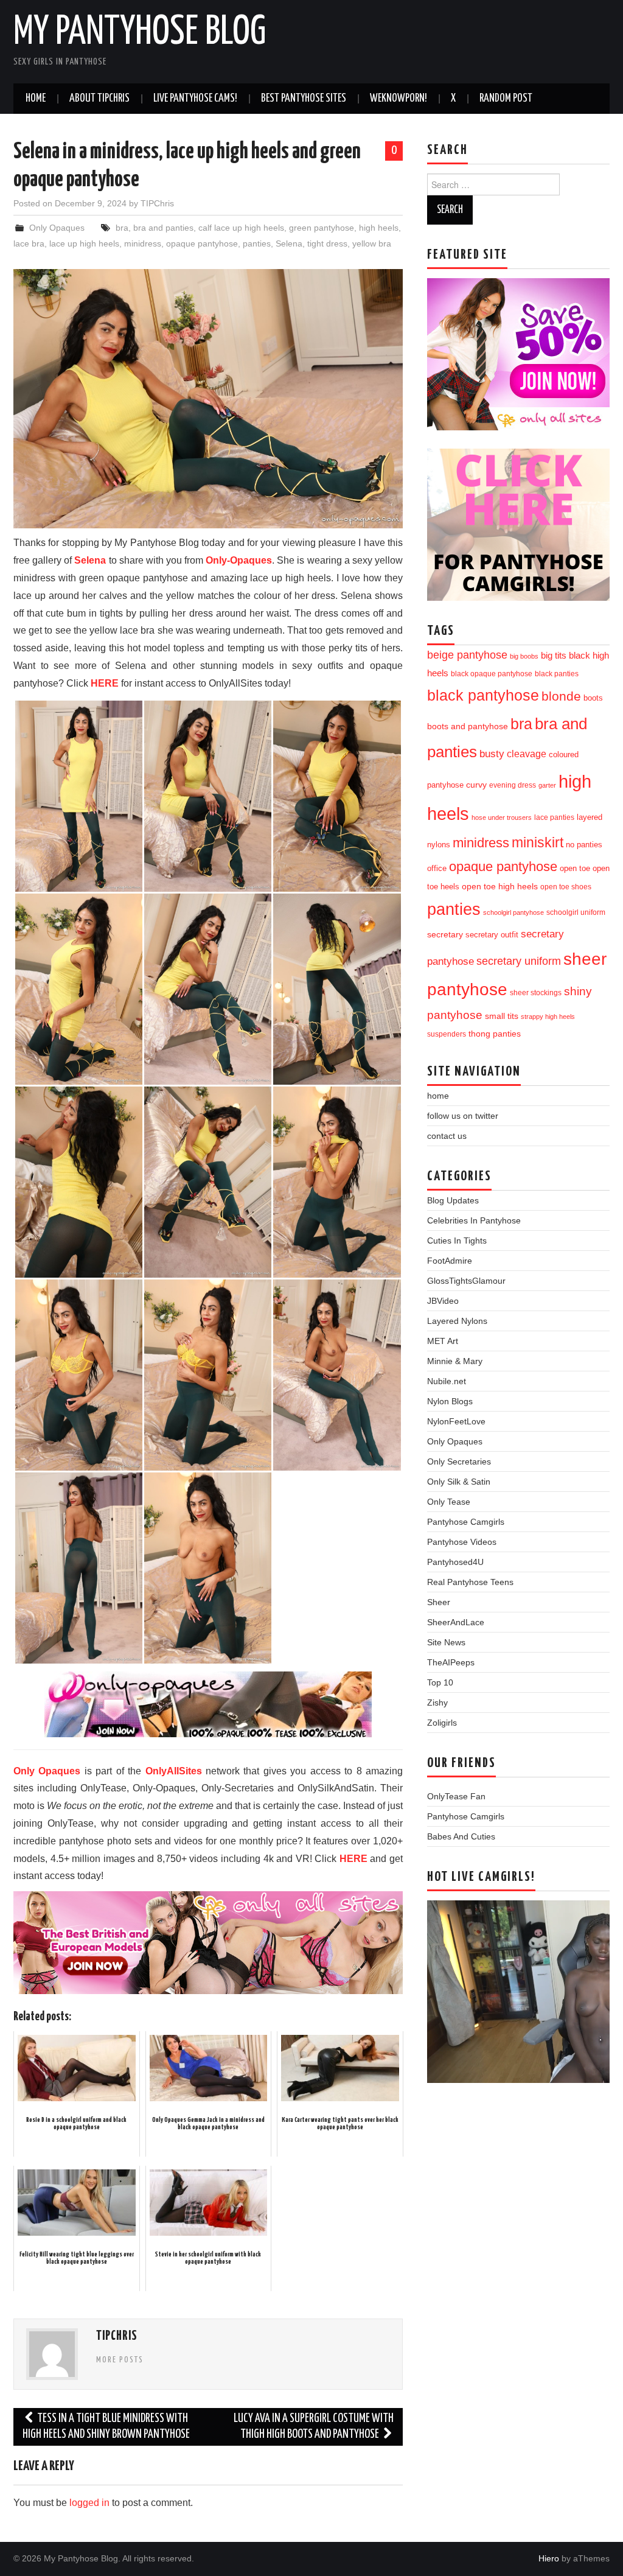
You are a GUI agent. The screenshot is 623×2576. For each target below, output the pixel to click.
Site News (446, 1642)
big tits (554, 656)
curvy (476, 785)
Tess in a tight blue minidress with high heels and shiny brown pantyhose (106, 2427)
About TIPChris (99, 99)
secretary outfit (492, 935)
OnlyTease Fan (456, 1796)
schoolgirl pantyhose (513, 912)
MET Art (443, 1341)
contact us (447, 1136)
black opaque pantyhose (492, 674)
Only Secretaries (459, 1461)
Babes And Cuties (461, 1836)
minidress (143, 243)
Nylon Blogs (450, 1401)
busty (492, 754)
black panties (557, 674)
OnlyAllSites (174, 1771)
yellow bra (372, 243)
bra (122, 228)
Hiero (549, 2558)
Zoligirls (442, 1723)
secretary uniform (519, 961)
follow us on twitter (463, 1116)
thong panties (495, 1034)
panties (257, 243)
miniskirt (538, 842)
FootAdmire (450, 1261)
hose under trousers (502, 817)
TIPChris (157, 203)
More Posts (120, 2360)
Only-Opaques (239, 560)
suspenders (447, 1034)
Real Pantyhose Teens (470, 1582)
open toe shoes (566, 887)
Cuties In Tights (457, 1241)
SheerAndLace (456, 1622)
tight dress (327, 243)
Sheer (439, 1602)
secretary (445, 934)
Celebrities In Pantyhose (474, 1220)
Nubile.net (447, 1381)
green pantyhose (322, 228)
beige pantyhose (467, 655)
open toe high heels (500, 887)
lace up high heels (84, 243)
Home (36, 99)
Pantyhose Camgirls (466, 1522)
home (438, 1096)
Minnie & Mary (455, 1361)
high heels (379, 228)
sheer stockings (536, 993)
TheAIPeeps (451, 1662)
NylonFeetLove (456, 1421)
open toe (575, 869)
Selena (289, 243)
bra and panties (163, 228)
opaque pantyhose (202, 243)
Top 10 (440, 1682)
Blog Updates (453, 1200)
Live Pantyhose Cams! (195, 99)
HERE (105, 683)
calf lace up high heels (241, 228)
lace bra (29, 243)
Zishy (437, 1703)
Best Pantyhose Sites (304, 99)
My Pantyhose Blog (140, 33)
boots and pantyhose (468, 726)
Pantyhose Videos (462, 1542)
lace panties (554, 817)
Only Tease (449, 1502)
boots (593, 698)
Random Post (506, 99)
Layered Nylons (457, 1321)
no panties (584, 845)
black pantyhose (483, 695)
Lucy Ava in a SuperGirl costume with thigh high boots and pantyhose (314, 2427)
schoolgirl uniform (576, 912)
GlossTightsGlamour (466, 1281)
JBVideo (443, 1301)
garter (547, 785)
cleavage (527, 754)
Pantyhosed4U (455, 1562)
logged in (89, 2503)
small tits (502, 1016)
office (437, 869)
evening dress (513, 785)
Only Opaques (57, 228)
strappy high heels (548, 1017)
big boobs (524, 656)
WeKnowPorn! (399, 99)
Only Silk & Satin (459, 1482)
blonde (561, 696)
